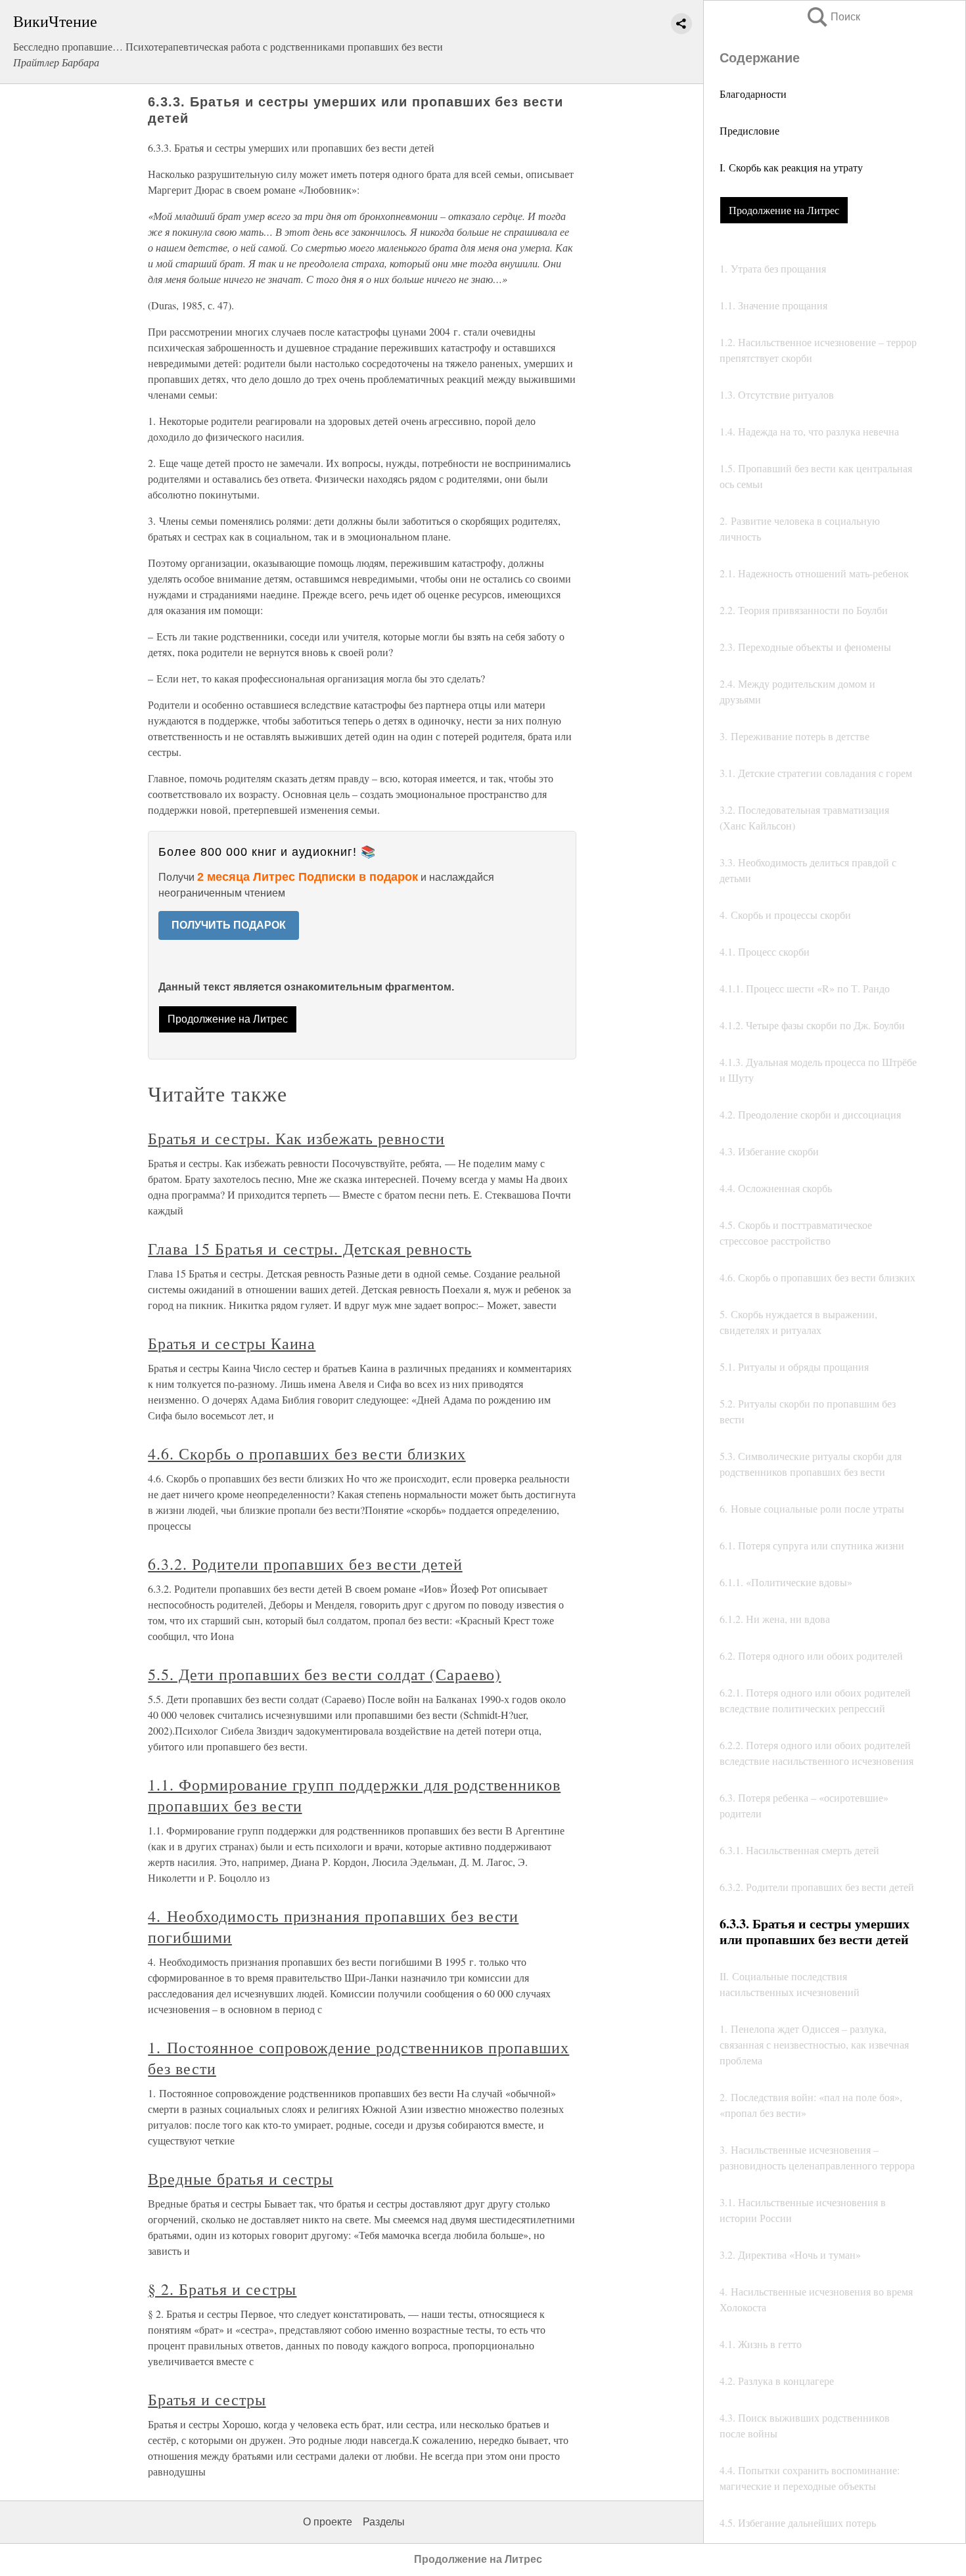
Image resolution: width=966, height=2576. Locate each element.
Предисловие (749, 130)
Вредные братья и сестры (241, 2179)
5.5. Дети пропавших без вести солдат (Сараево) (324, 1674)
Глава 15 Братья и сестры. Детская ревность (310, 1249)
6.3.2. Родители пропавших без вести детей (305, 1564)
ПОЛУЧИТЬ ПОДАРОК (229, 925)
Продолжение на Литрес (784, 210)
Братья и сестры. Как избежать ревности (296, 1138)
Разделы (384, 2522)
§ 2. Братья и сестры (222, 2289)
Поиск (833, 17)
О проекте (328, 2522)
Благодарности (753, 94)
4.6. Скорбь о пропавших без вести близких (307, 1454)
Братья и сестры (207, 2399)
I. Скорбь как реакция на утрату (791, 167)
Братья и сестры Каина (232, 1343)
